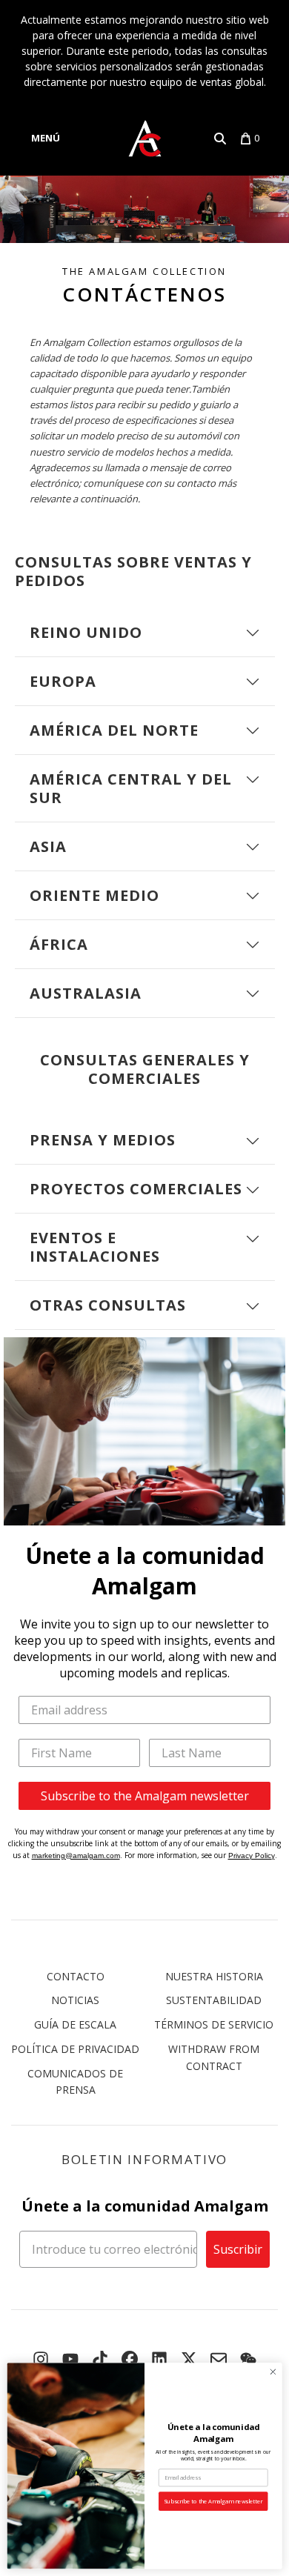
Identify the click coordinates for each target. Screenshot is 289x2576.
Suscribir (238, 2249)
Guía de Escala (75, 2024)
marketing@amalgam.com (76, 1856)
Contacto (76, 1976)
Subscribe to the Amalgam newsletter (145, 1796)
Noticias (75, 2000)
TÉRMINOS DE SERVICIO (214, 2024)
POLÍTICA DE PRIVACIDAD (75, 2049)
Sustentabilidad (214, 2000)
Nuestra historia (214, 1976)
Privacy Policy (252, 1856)
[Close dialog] (273, 2372)
